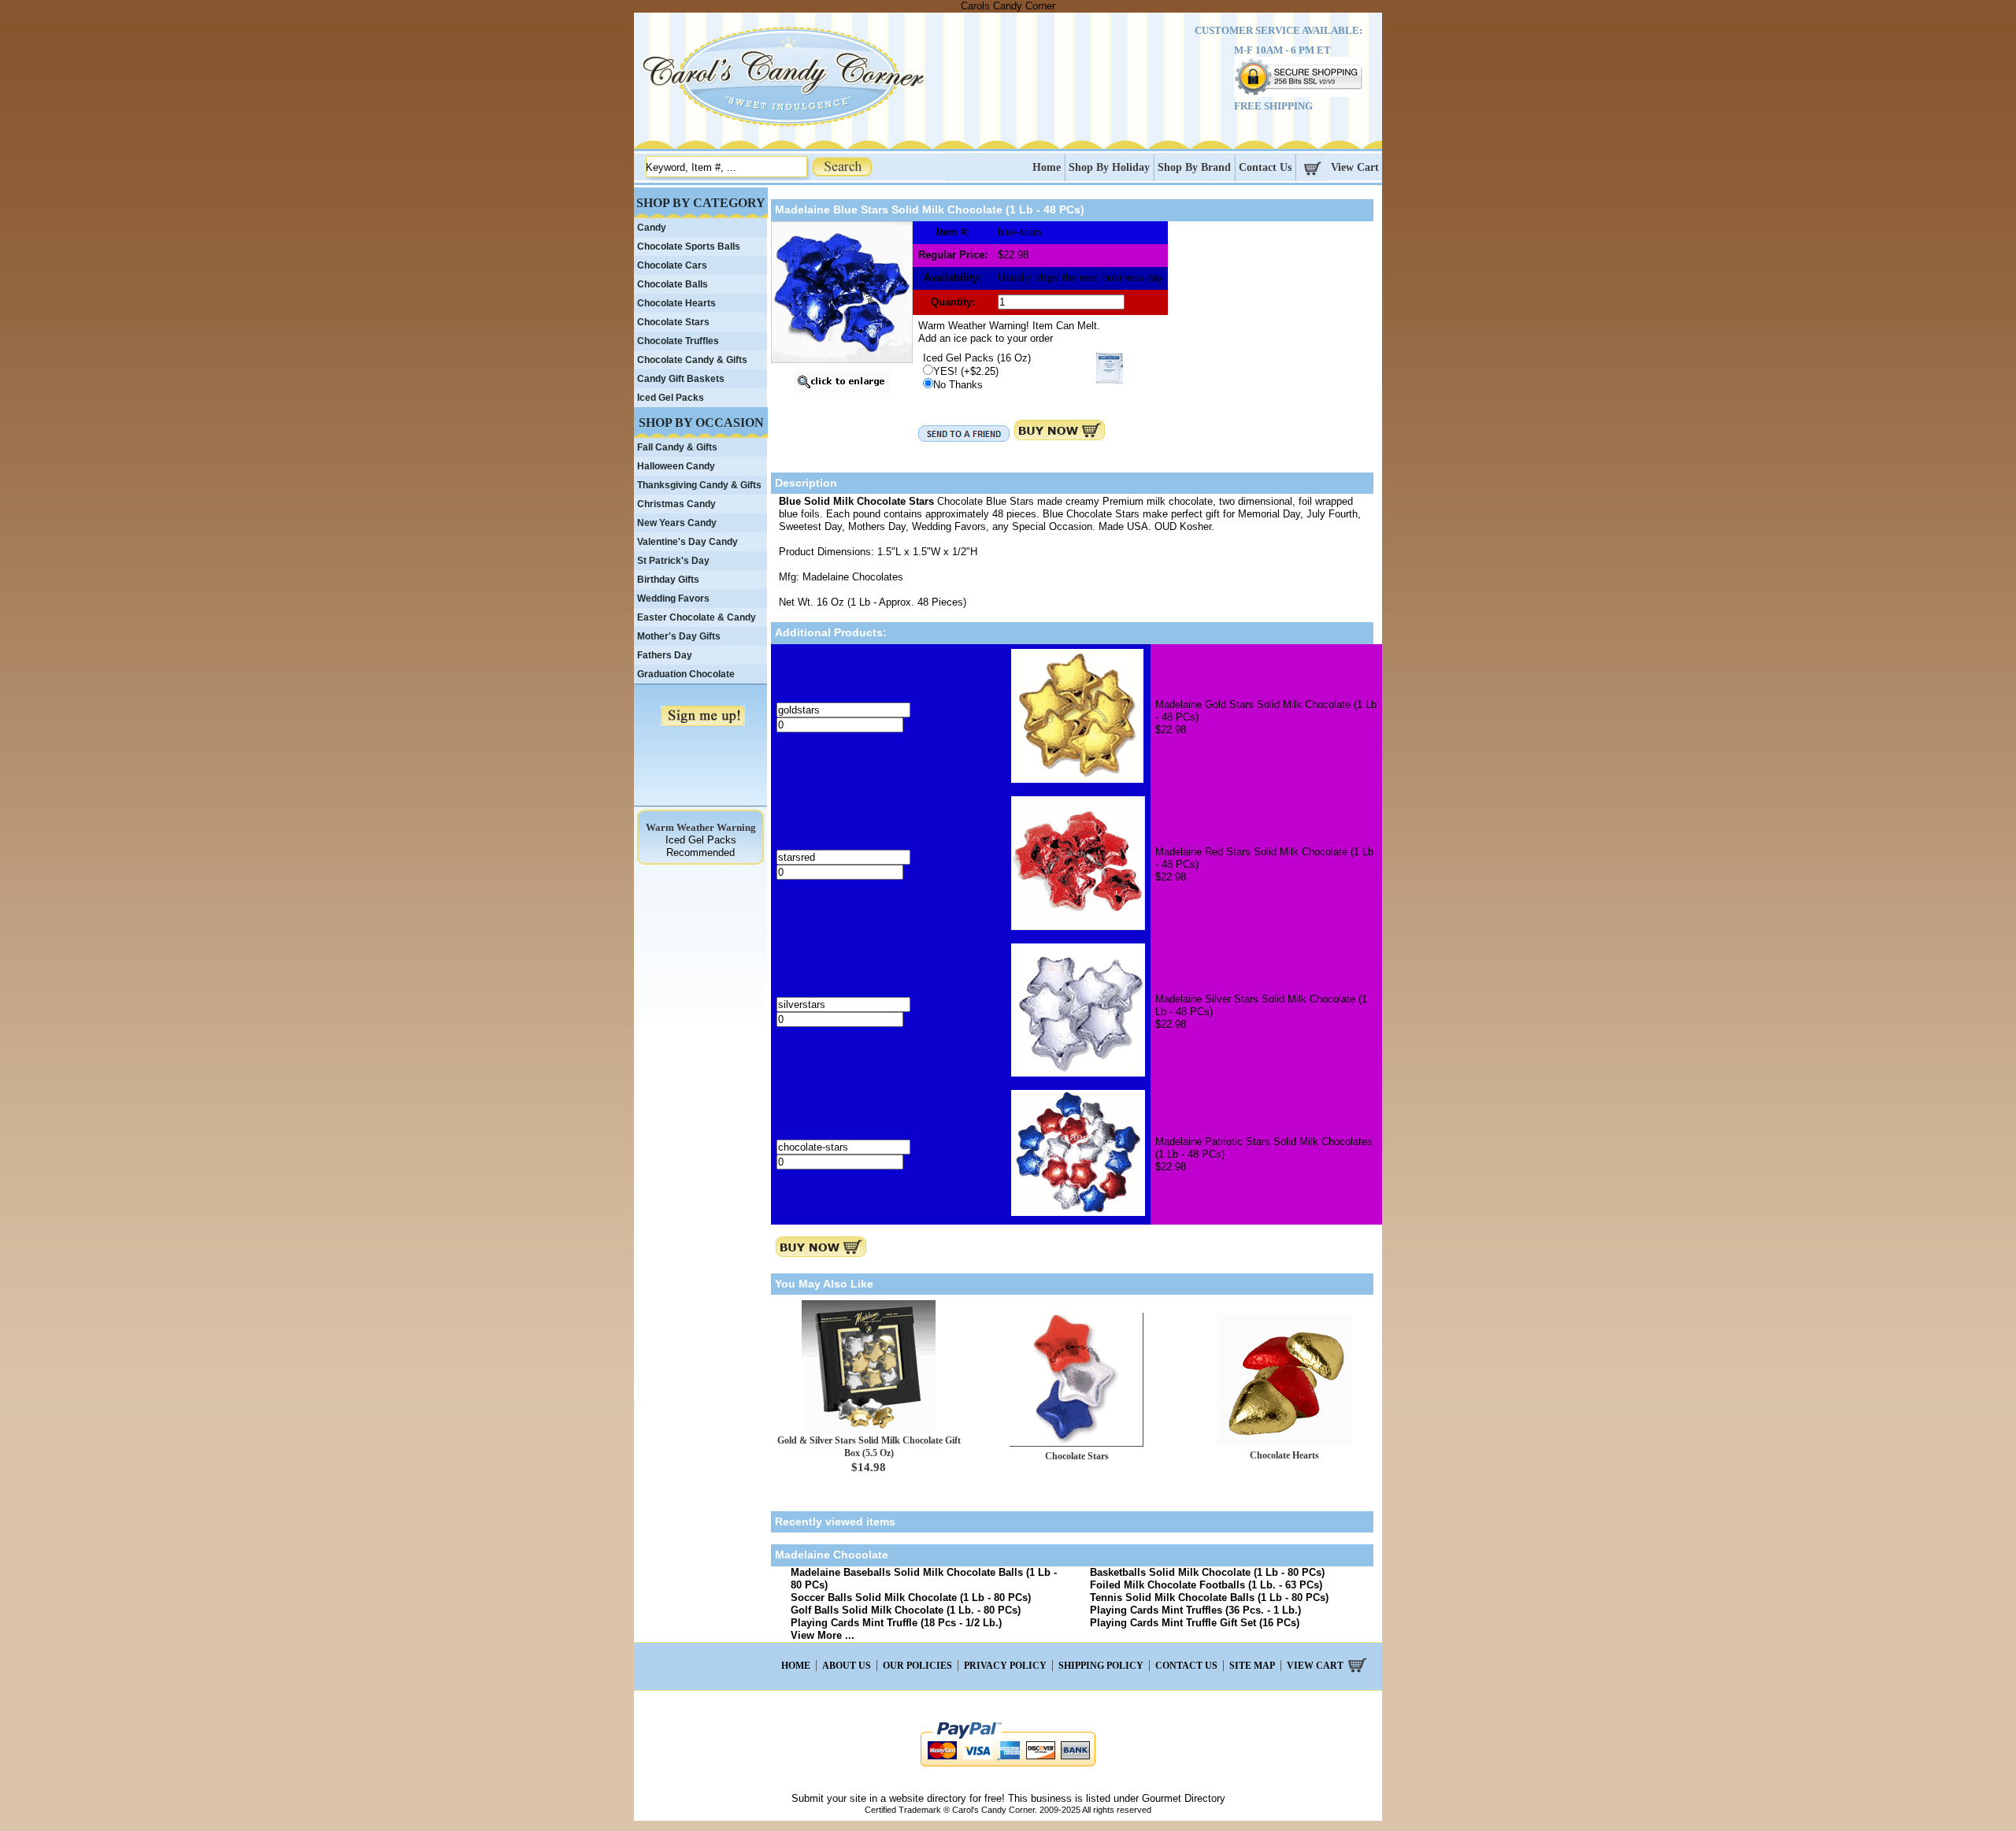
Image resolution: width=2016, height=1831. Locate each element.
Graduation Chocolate (686, 674)
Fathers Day (665, 655)
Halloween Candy (676, 466)
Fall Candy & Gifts (677, 447)
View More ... (823, 1635)
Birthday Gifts (668, 580)
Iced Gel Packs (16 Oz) (977, 358)
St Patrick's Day (673, 561)
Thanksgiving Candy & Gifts (699, 485)
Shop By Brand (1194, 167)
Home (1047, 167)
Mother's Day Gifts (679, 636)
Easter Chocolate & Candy (697, 617)
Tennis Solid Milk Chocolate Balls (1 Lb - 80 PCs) (1209, 1597)
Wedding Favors (673, 599)
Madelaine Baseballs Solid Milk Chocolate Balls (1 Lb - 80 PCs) (924, 1579)
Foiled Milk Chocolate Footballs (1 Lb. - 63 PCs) (1206, 1585)
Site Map (1252, 1666)
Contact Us (1265, 167)
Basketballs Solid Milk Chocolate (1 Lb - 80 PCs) (1207, 1572)
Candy (652, 228)
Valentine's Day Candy (687, 542)
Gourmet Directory (1184, 1798)
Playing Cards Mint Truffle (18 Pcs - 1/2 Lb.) (896, 1623)
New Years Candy (677, 523)
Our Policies (917, 1666)
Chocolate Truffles (678, 341)
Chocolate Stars (1077, 1456)
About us (847, 1666)
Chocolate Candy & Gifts (692, 360)
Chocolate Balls (673, 284)
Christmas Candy (676, 504)
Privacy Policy (1005, 1666)
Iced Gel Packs (671, 398)
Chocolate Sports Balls (689, 246)
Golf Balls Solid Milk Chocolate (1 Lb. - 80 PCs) (906, 1610)
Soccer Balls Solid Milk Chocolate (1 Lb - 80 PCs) (911, 1597)
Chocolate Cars (672, 265)
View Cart (1355, 167)
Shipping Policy (1101, 1666)
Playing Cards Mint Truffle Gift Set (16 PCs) (1195, 1623)
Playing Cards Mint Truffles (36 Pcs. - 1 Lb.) (1195, 1610)
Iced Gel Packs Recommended (701, 846)
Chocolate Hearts (1284, 1455)
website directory (928, 1798)
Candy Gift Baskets (681, 379)
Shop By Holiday (1109, 167)
